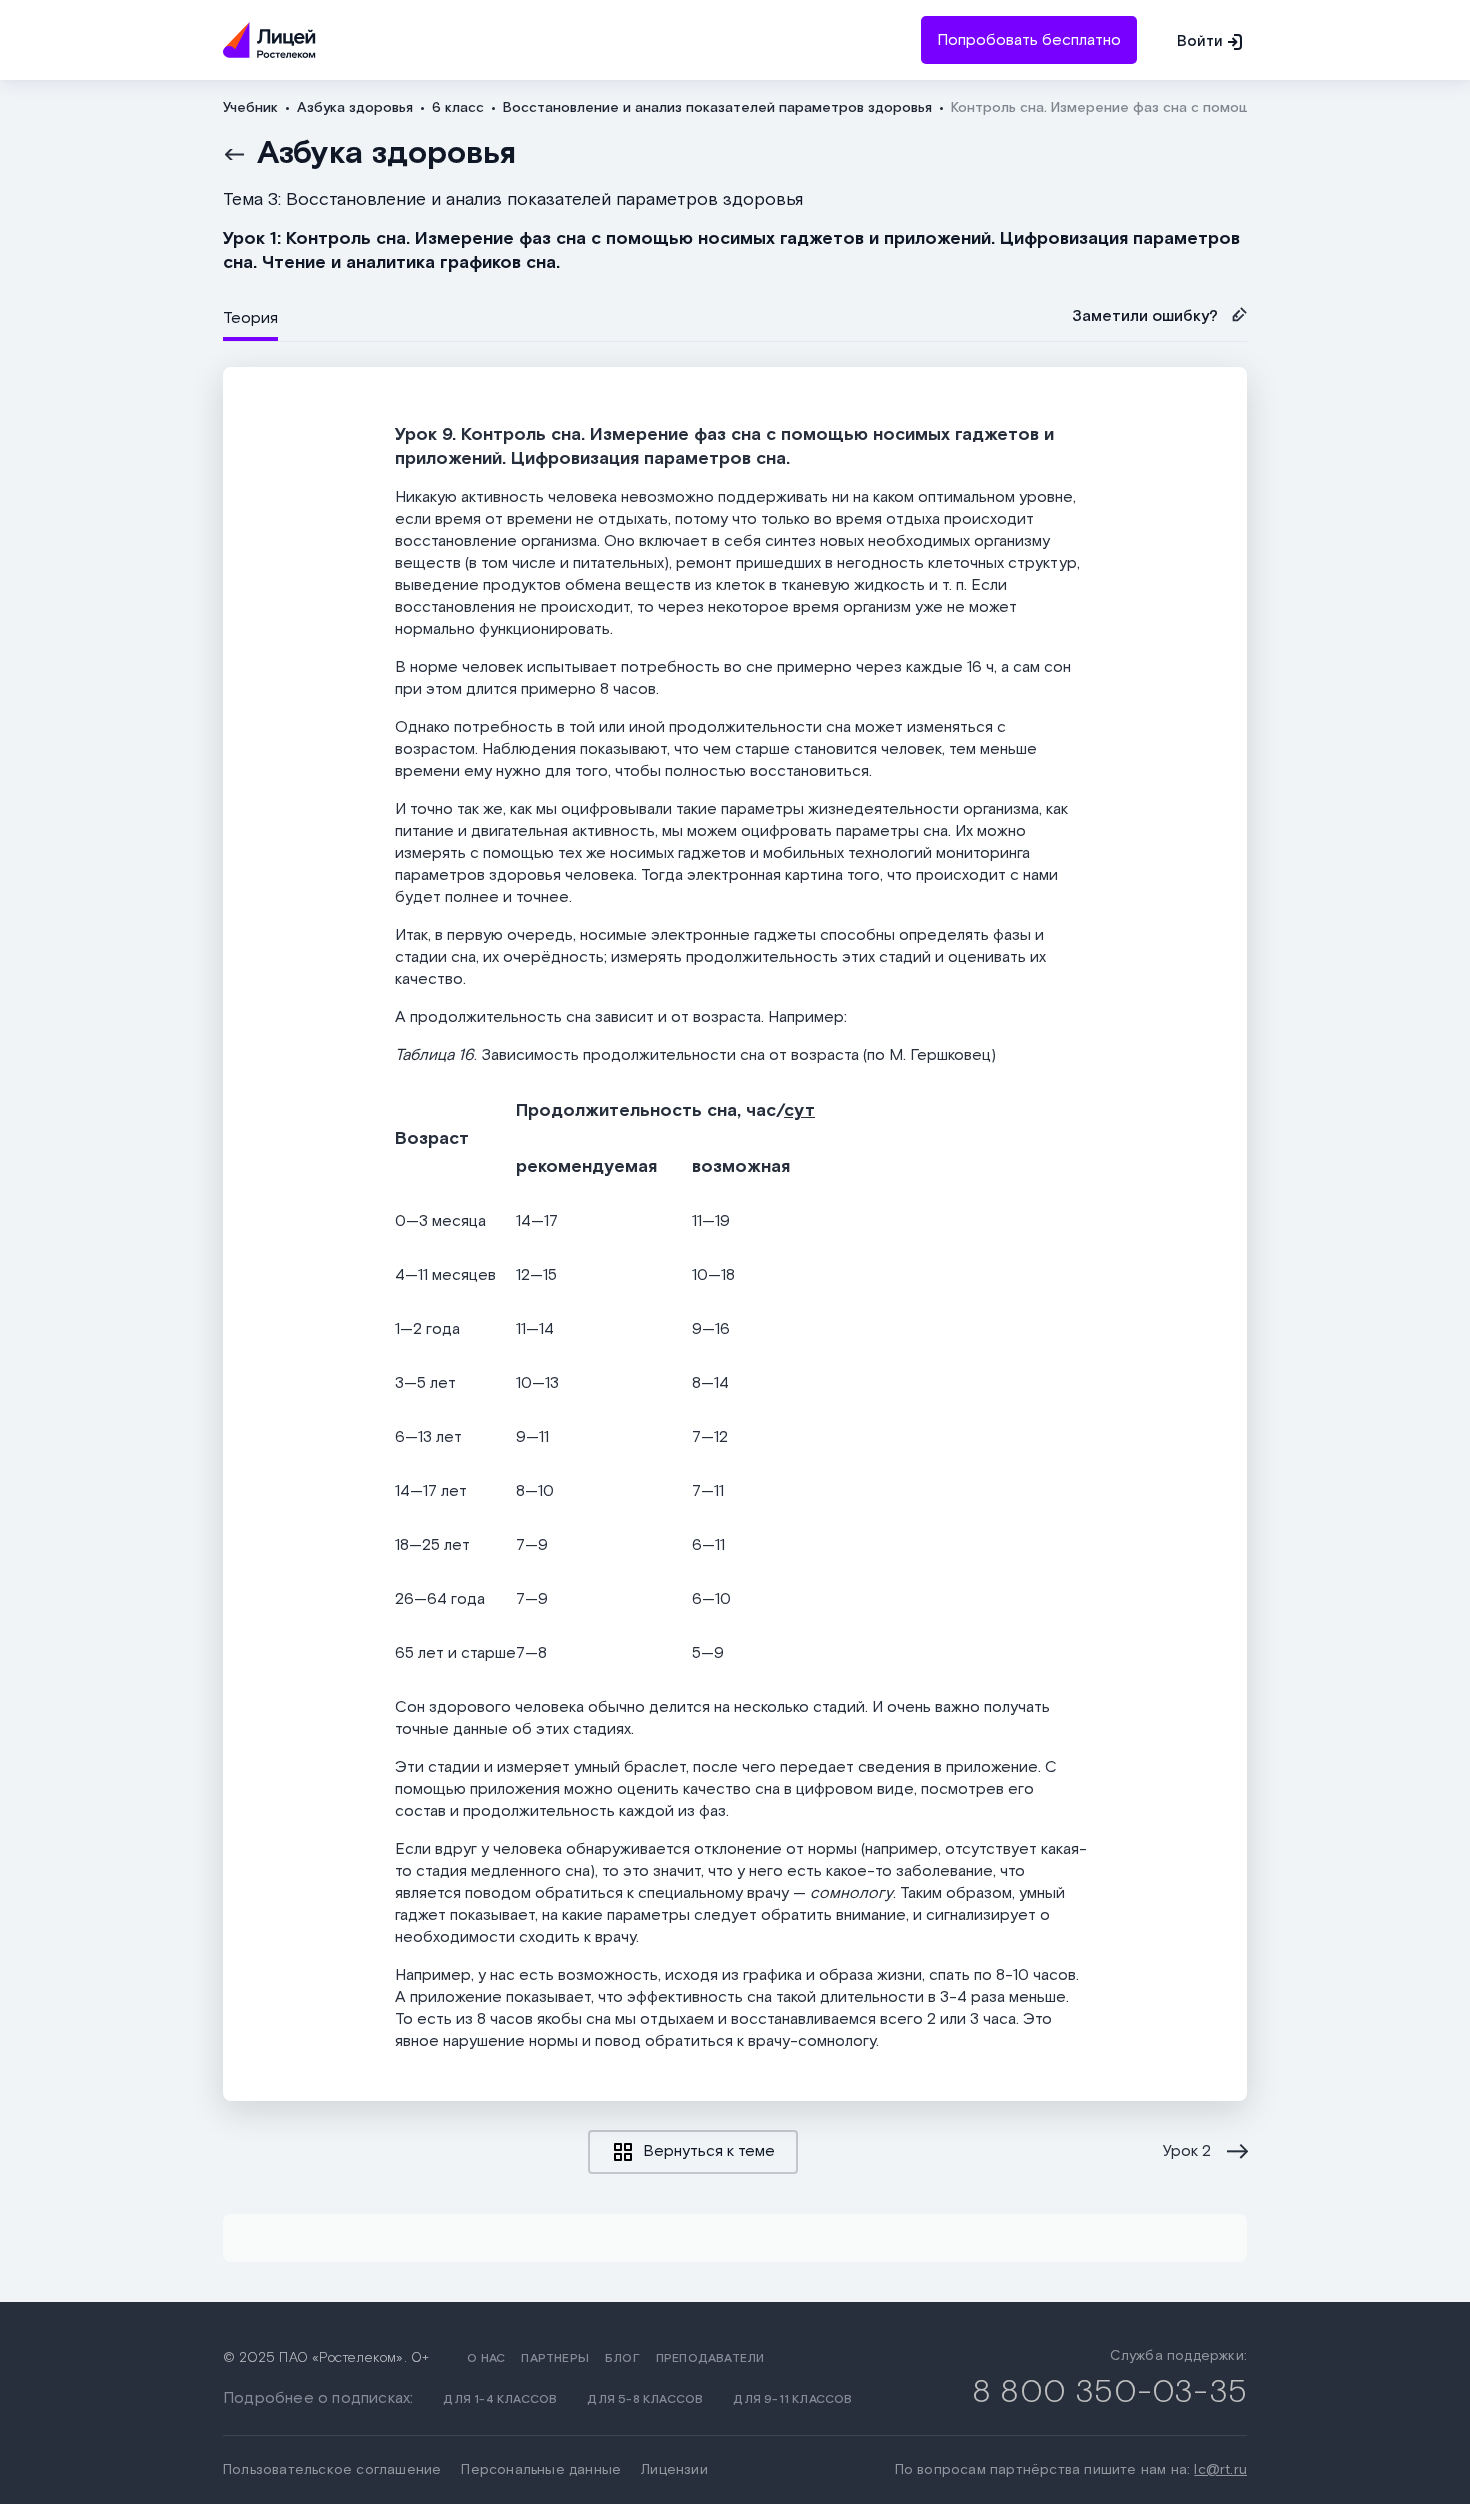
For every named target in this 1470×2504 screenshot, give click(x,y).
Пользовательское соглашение (332, 2470)
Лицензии (674, 2470)
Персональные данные (541, 2470)
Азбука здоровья (386, 154)
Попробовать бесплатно (1029, 40)
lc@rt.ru (1220, 2470)
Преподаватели (710, 2358)
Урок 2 (1187, 2152)
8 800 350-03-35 (1109, 2392)
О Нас (486, 2358)
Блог (622, 2358)
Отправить (735, 131)
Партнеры (555, 2358)
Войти (1200, 41)
